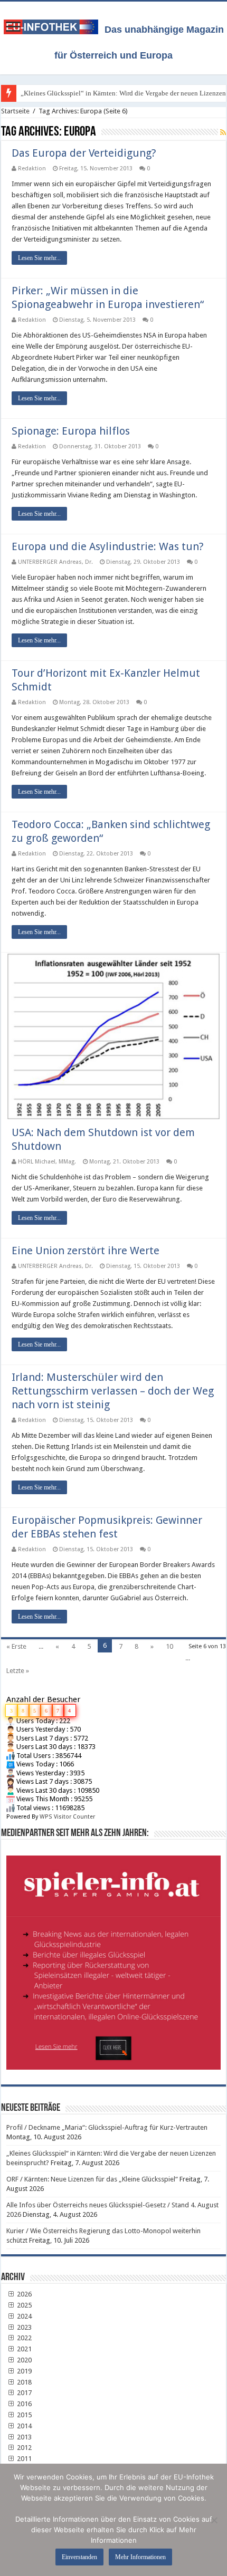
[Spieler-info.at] (113, 1959)
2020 (23, 2360)
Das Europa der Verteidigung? (84, 153)
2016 (23, 2404)
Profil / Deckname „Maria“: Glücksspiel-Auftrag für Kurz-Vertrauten (107, 2127)
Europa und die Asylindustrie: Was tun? (108, 546)
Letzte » (18, 1671)
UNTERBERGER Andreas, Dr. (55, 562)
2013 (23, 2437)
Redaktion (32, 169)
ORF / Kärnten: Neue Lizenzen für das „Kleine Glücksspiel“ (92, 2179)
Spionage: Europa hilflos (71, 431)
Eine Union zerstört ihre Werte (86, 1251)
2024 (23, 2316)
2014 (23, 2426)
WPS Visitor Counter (67, 1817)
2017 (23, 2393)
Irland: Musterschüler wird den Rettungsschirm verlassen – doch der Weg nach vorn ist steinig (113, 1391)
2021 (23, 2349)
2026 (23, 2294)
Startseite (15, 111)
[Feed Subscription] (223, 132)
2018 (23, 2382)
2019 (23, 2371)
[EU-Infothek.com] (54, 25)
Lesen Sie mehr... (39, 258)
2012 (23, 2448)
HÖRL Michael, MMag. (47, 1162)
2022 (23, 2338)
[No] (214, 2520)
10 (169, 1646)
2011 (23, 2459)
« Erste (16, 1646)
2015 (23, 2415)
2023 (23, 2327)
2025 (23, 2305)
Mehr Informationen (140, 2557)
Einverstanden (79, 2557)
